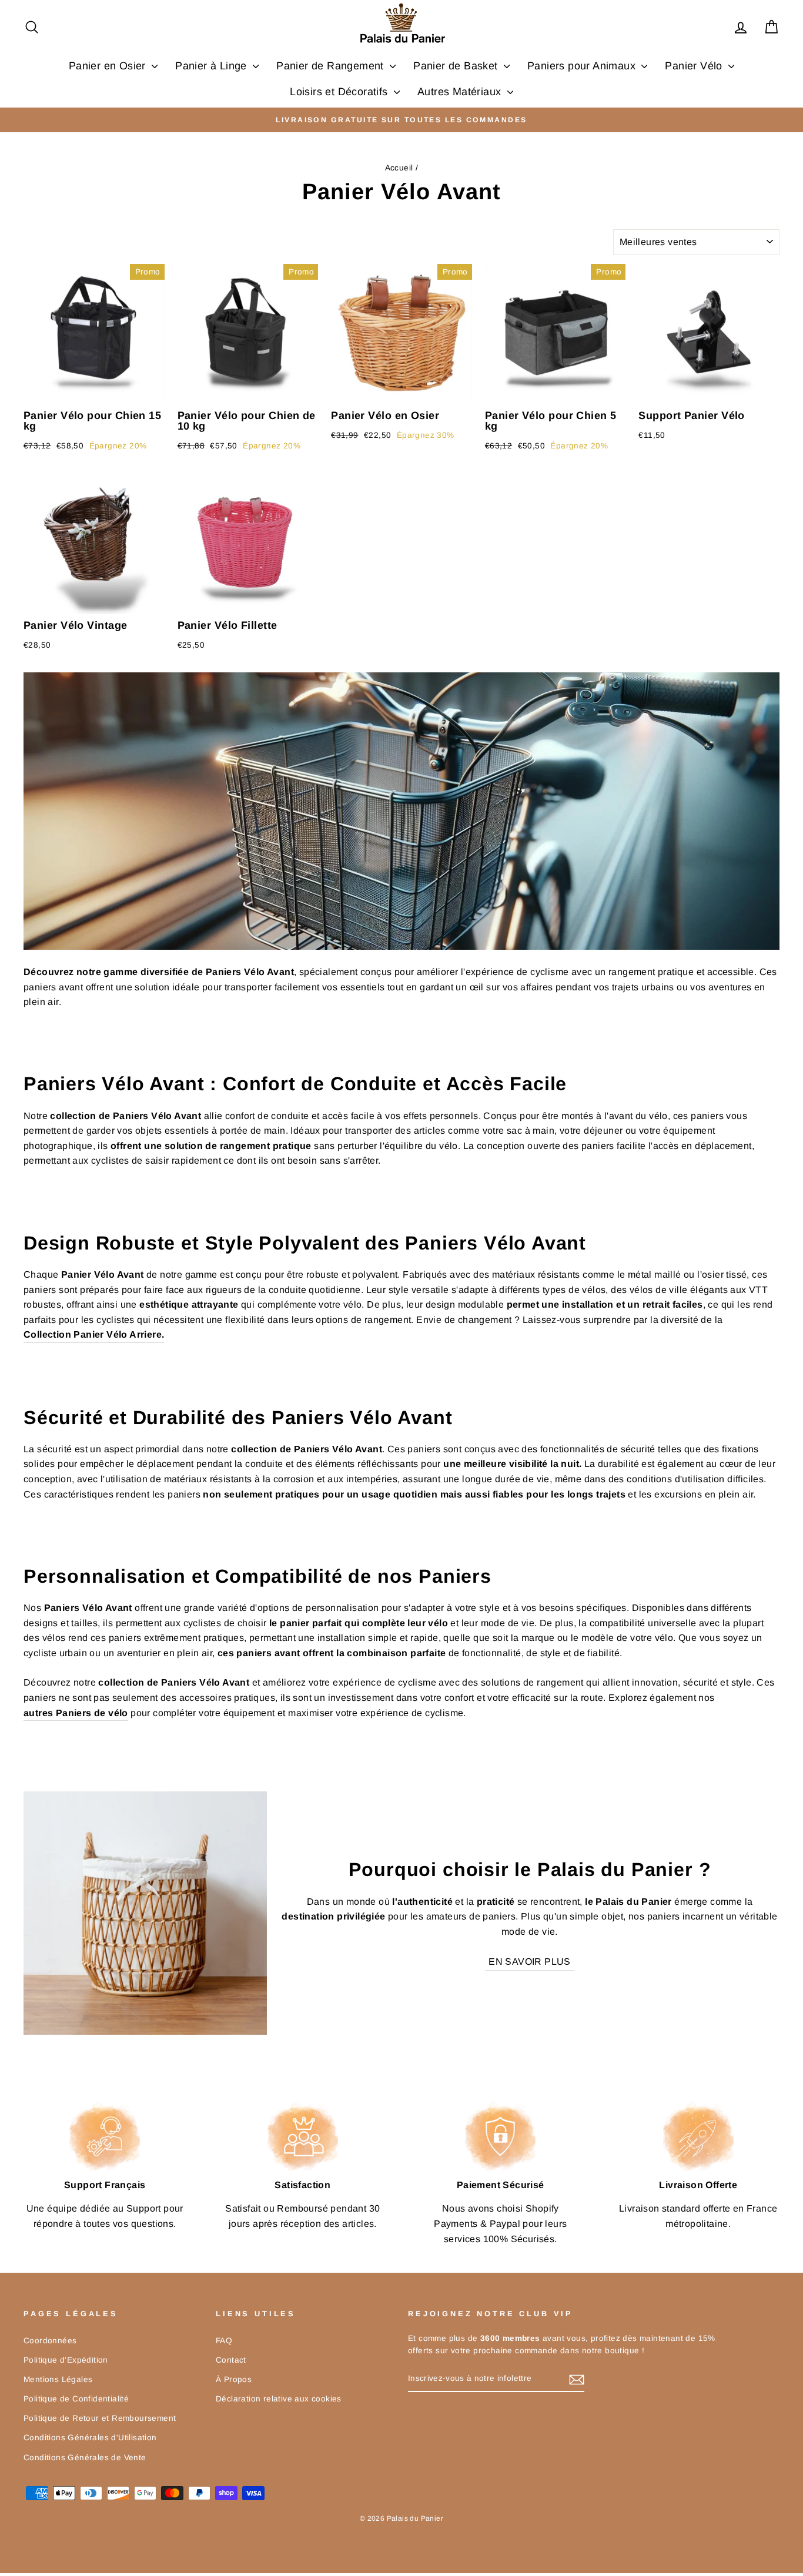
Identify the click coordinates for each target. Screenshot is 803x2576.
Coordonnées (50, 2341)
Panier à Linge (213, 66)
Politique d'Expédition (66, 2360)
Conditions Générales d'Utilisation (90, 2438)
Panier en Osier (109, 66)
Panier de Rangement (332, 66)
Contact (231, 2360)
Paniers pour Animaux (583, 66)
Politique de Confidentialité (76, 2399)
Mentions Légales (58, 2379)
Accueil (399, 168)
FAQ (224, 2341)
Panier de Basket (457, 66)
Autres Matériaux (461, 92)
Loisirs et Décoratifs (340, 92)
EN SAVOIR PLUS (530, 1962)
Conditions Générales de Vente (85, 2458)
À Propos (234, 2379)
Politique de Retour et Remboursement (100, 2418)
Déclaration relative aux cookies (279, 2399)
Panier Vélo (695, 66)
